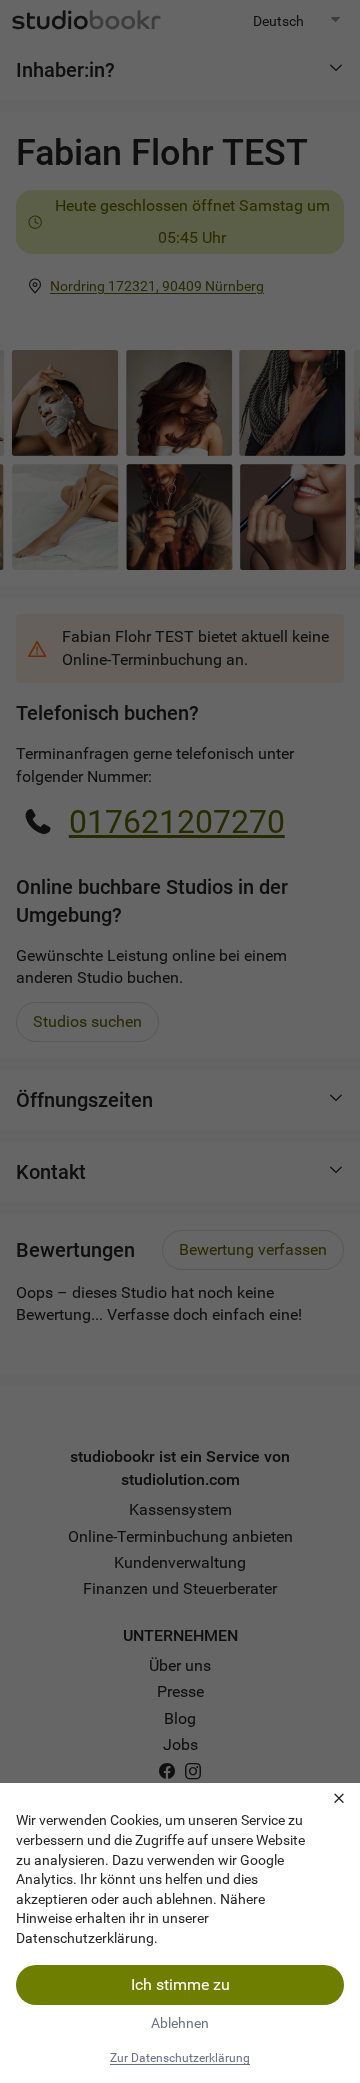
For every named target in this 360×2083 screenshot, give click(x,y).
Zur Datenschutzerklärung (180, 2058)
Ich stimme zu (180, 1984)
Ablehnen (180, 2023)
